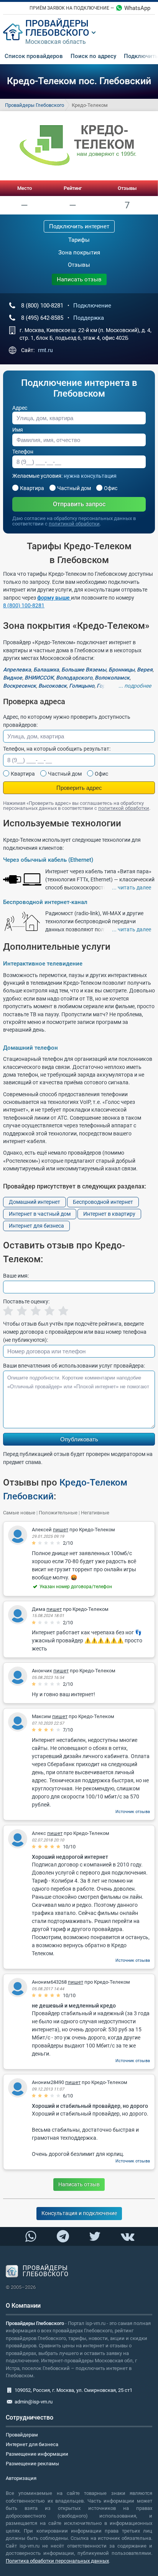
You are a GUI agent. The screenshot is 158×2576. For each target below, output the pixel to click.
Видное (13, 678)
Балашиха (46, 670)
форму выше (54, 598)
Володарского (74, 678)
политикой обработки (74, 524)
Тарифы (79, 240)
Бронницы (122, 670)
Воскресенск (20, 686)
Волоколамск (112, 678)
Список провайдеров (34, 56)
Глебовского (57, 33)
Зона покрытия (79, 253)
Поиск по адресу (93, 56)
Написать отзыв (79, 279)
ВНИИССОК (39, 678)
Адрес (20, 408)
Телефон (23, 452)
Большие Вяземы (84, 670)
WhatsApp (137, 8)
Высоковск (53, 686)
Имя (18, 430)
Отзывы (127, 188)
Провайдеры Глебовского (35, 105)
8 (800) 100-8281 (24, 605)
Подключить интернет (79, 226)
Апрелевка (17, 670)
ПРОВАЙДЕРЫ (57, 23)
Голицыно (82, 686)
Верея (145, 670)
